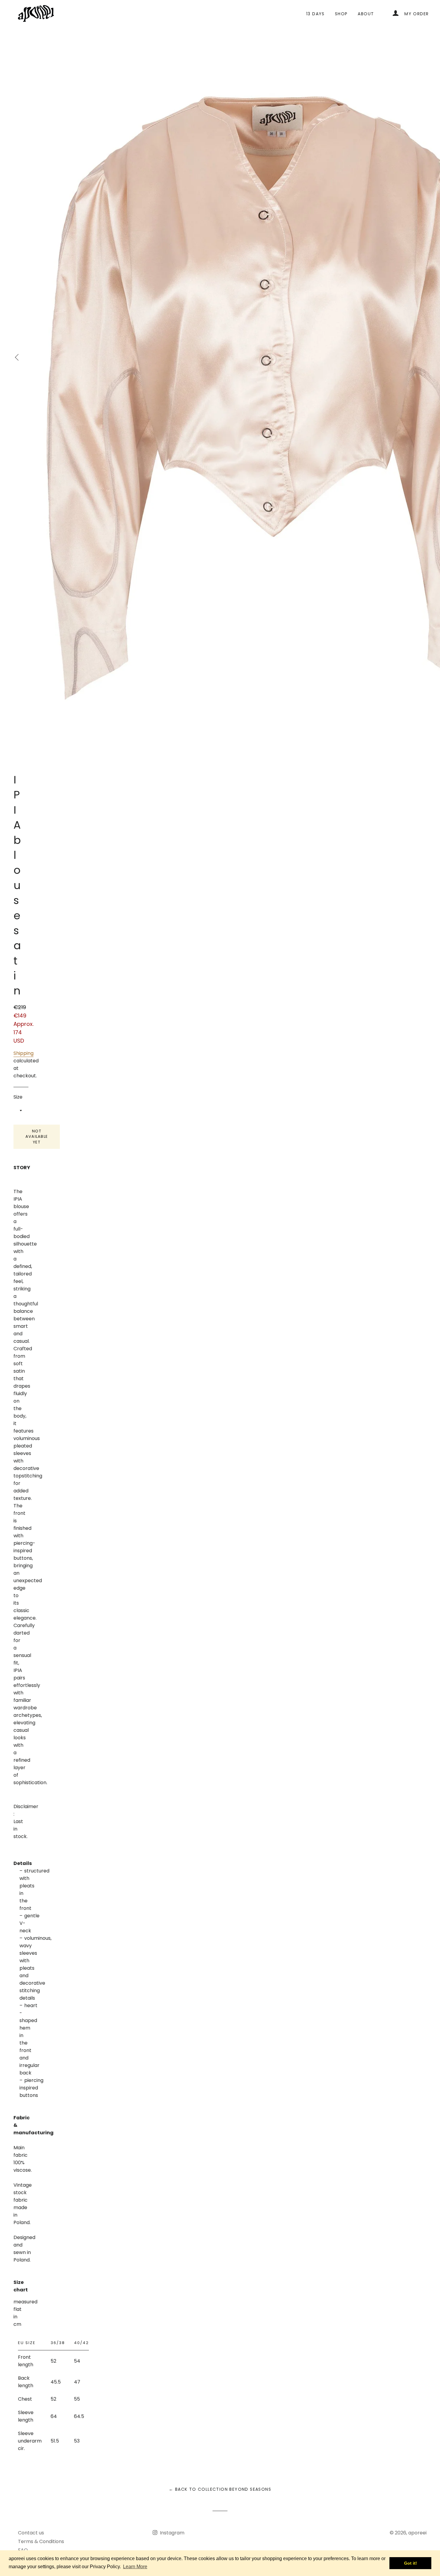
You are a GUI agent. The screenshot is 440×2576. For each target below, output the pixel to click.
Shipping (23, 1053)
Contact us (31, 2533)
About (366, 14)
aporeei (417, 2533)
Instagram (172, 2533)
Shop (341, 14)
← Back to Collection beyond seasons (220, 2489)
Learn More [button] (135, 2567)
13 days (315, 14)
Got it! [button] (411, 2563)
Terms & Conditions (41, 2541)
